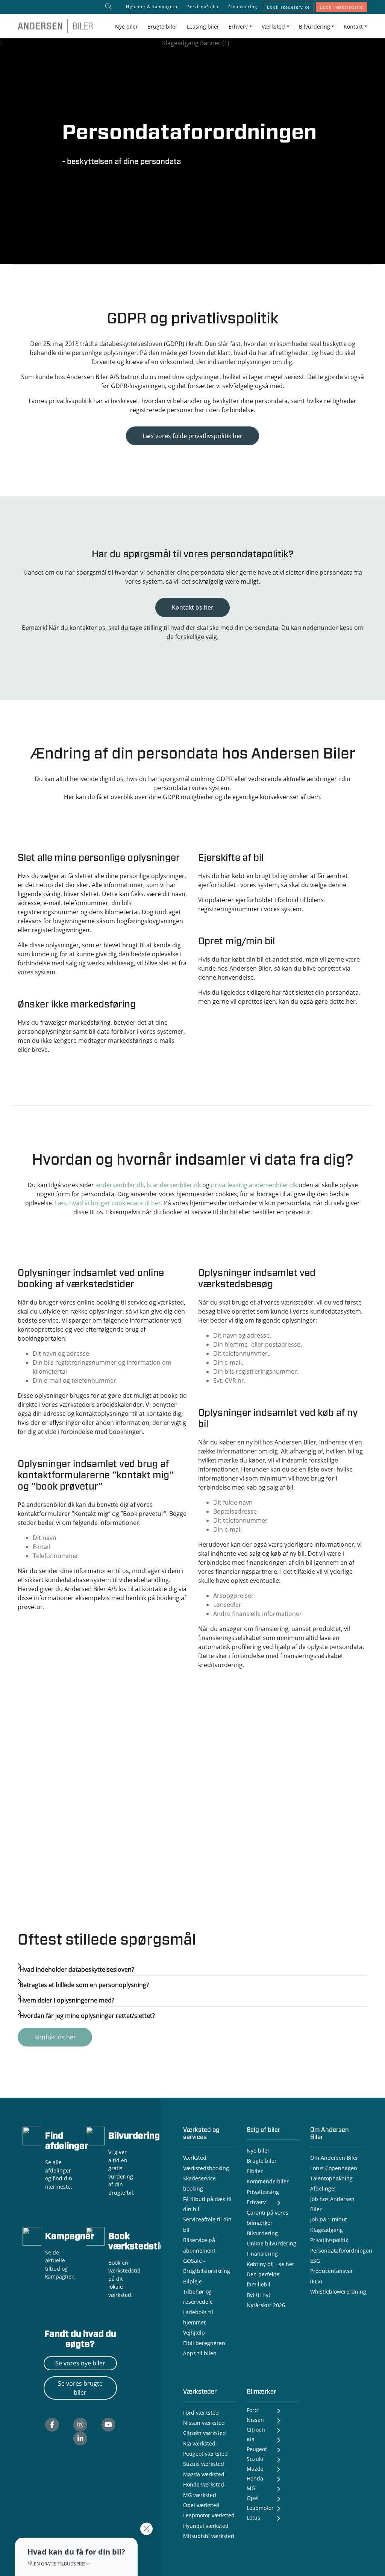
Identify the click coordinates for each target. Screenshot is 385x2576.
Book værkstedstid (342, 7)
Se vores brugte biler (80, 2388)
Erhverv (256, 2202)
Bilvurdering (134, 2136)
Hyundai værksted (206, 2526)
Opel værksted (201, 2505)
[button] (76, 2557)
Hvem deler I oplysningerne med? (67, 2000)
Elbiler (255, 2171)
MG (251, 2488)
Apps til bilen (200, 2353)
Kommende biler (268, 2181)
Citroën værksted (205, 2433)
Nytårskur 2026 (266, 2305)
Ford (252, 2410)
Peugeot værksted (205, 2454)
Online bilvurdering (271, 2243)
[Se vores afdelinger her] (32, 2135)
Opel (253, 2498)
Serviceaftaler (203, 7)
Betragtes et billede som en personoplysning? (84, 1985)
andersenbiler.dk (120, 1185)
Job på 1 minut (329, 2219)
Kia (251, 2439)
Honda (255, 2478)
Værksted (195, 2158)
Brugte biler (162, 27)
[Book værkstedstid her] (95, 2235)
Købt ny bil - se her (271, 2264)
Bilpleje (192, 2281)
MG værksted (200, 2495)
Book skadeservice (288, 7)
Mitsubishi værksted (209, 2536)
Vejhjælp (194, 2333)
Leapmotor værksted (209, 2515)
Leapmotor (260, 2508)
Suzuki (255, 2459)
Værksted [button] (273, 27)
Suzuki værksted (204, 2464)
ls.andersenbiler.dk (174, 1185)
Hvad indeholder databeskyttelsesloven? (77, 1969)
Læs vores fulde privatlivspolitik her (192, 436)
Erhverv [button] (238, 27)
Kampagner (70, 2237)
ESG (315, 2261)
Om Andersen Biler (334, 2158)
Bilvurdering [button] (315, 27)
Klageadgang (327, 2230)
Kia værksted (199, 2443)
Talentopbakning (331, 2178)
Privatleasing (263, 2192)
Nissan (255, 2420)
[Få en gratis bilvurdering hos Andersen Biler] (95, 2135)
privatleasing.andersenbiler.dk (254, 1185)
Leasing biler (203, 27)
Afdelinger (323, 2188)
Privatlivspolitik (329, 2240)
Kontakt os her (193, 607)
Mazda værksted (204, 2474)
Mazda (255, 2469)
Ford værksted (201, 2413)
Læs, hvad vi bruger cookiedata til (108, 1203)
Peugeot (257, 2449)
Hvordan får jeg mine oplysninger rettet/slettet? (87, 2016)
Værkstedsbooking (206, 2168)
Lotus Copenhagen (334, 2168)
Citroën (256, 2430)
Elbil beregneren (204, 2343)
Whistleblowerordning (338, 2292)
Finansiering (243, 7)
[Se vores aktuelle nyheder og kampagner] (32, 2235)
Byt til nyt (258, 2295)
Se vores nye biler (80, 2363)
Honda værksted (204, 2484)
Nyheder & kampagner (152, 7)
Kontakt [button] (353, 27)
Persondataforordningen (341, 2251)
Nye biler (127, 27)
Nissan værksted (204, 2423)
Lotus (253, 2518)
